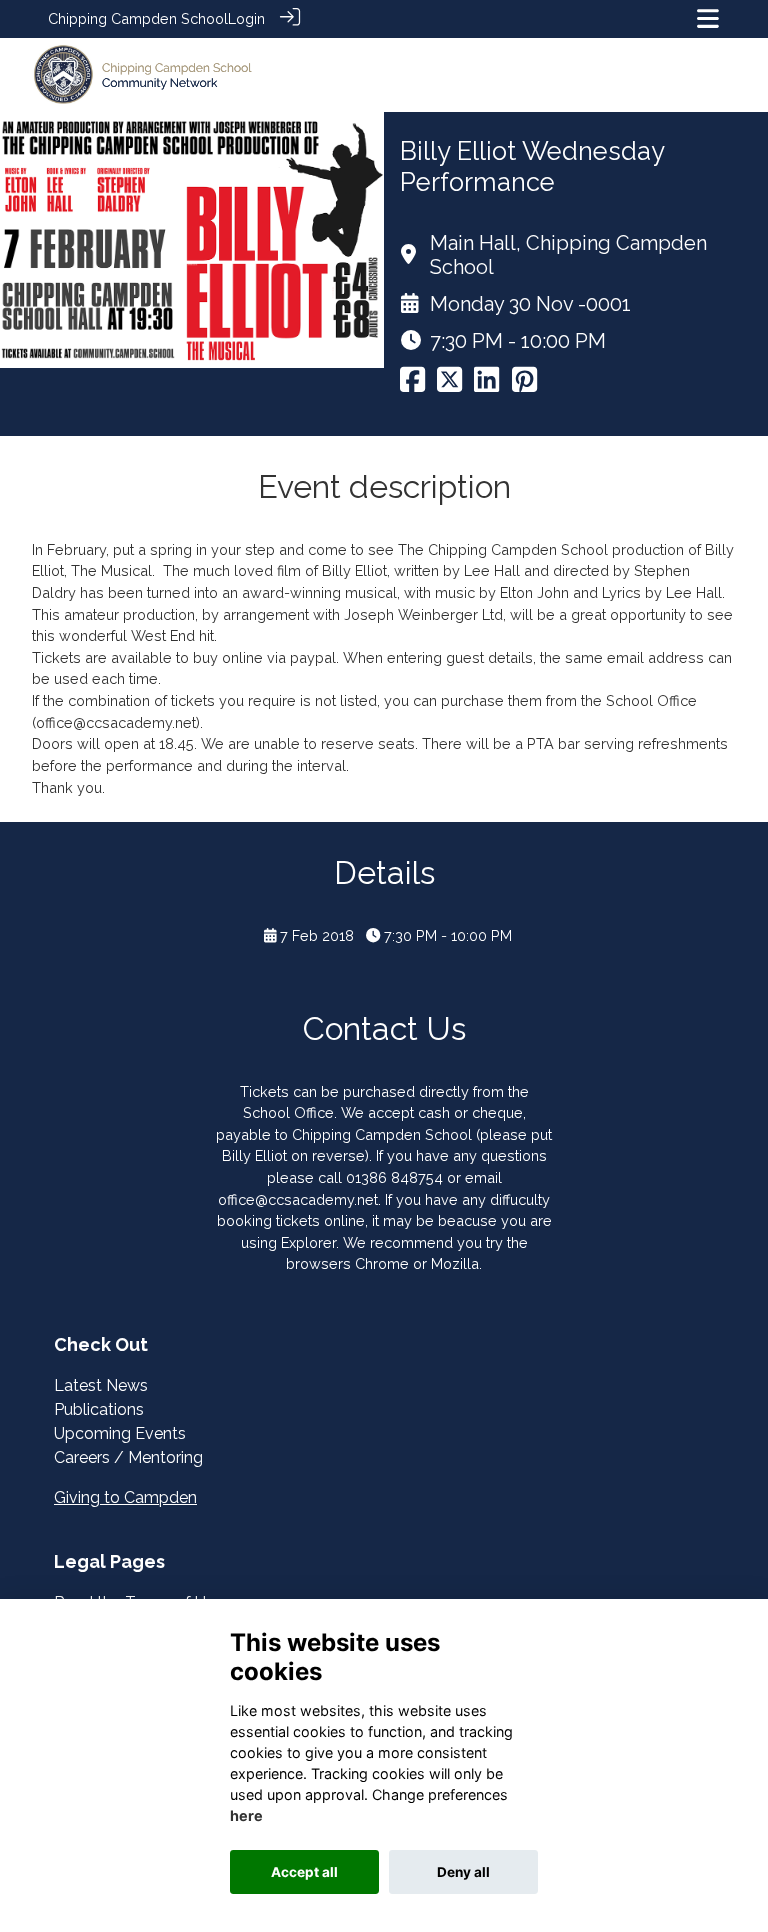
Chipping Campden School (138, 18)
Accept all (304, 1872)
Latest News (101, 1385)
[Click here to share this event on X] (449, 384)
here (246, 1815)
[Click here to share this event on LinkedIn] (486, 384)
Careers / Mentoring (128, 1457)
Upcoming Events (120, 1433)
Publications (99, 1409)
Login (246, 18)
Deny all (463, 1872)
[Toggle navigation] (708, 18)
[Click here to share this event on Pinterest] (524, 384)
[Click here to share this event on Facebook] (412, 384)
